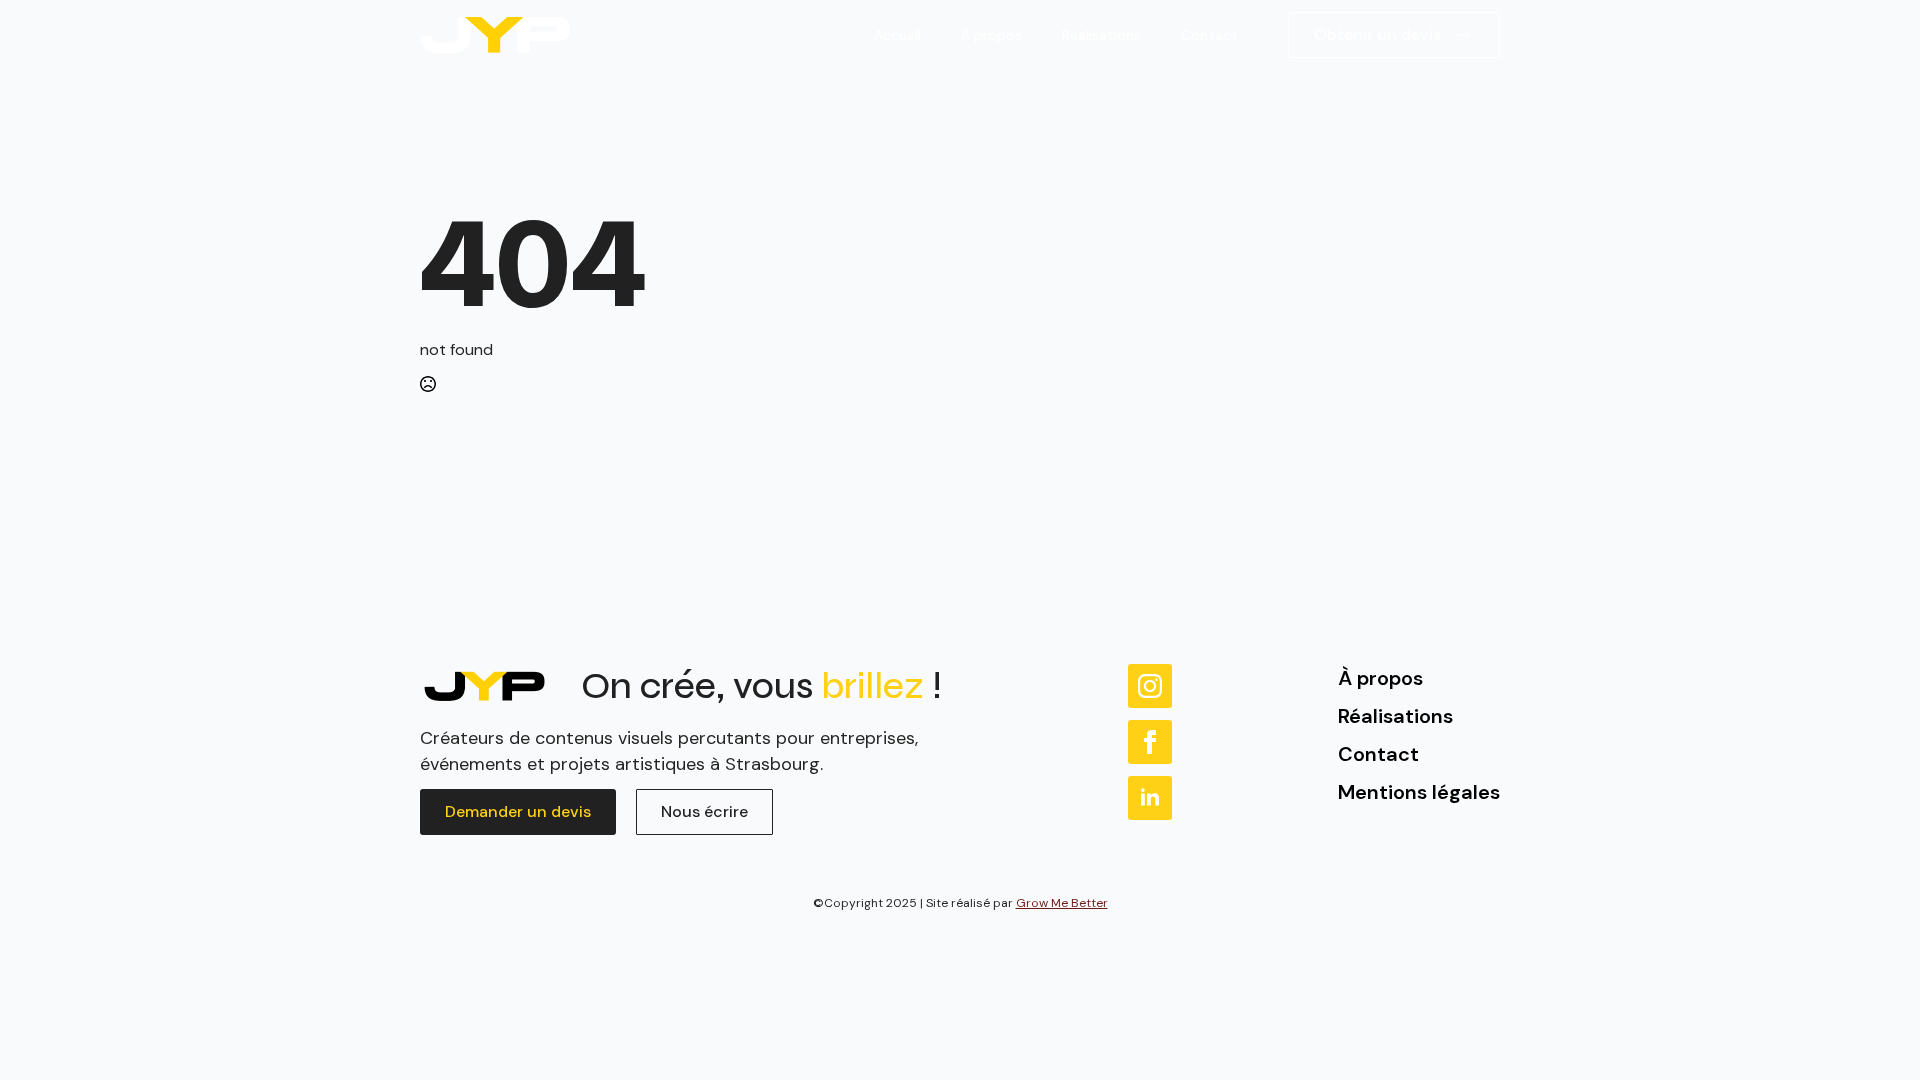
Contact (1209, 35)
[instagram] (1150, 686)
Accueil (897, 35)
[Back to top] (1875, 1035)
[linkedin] (1150, 798)
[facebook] (1150, 742)
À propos (991, 35)
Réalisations (1101, 35)
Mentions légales (1419, 792)
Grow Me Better (1062, 903)
